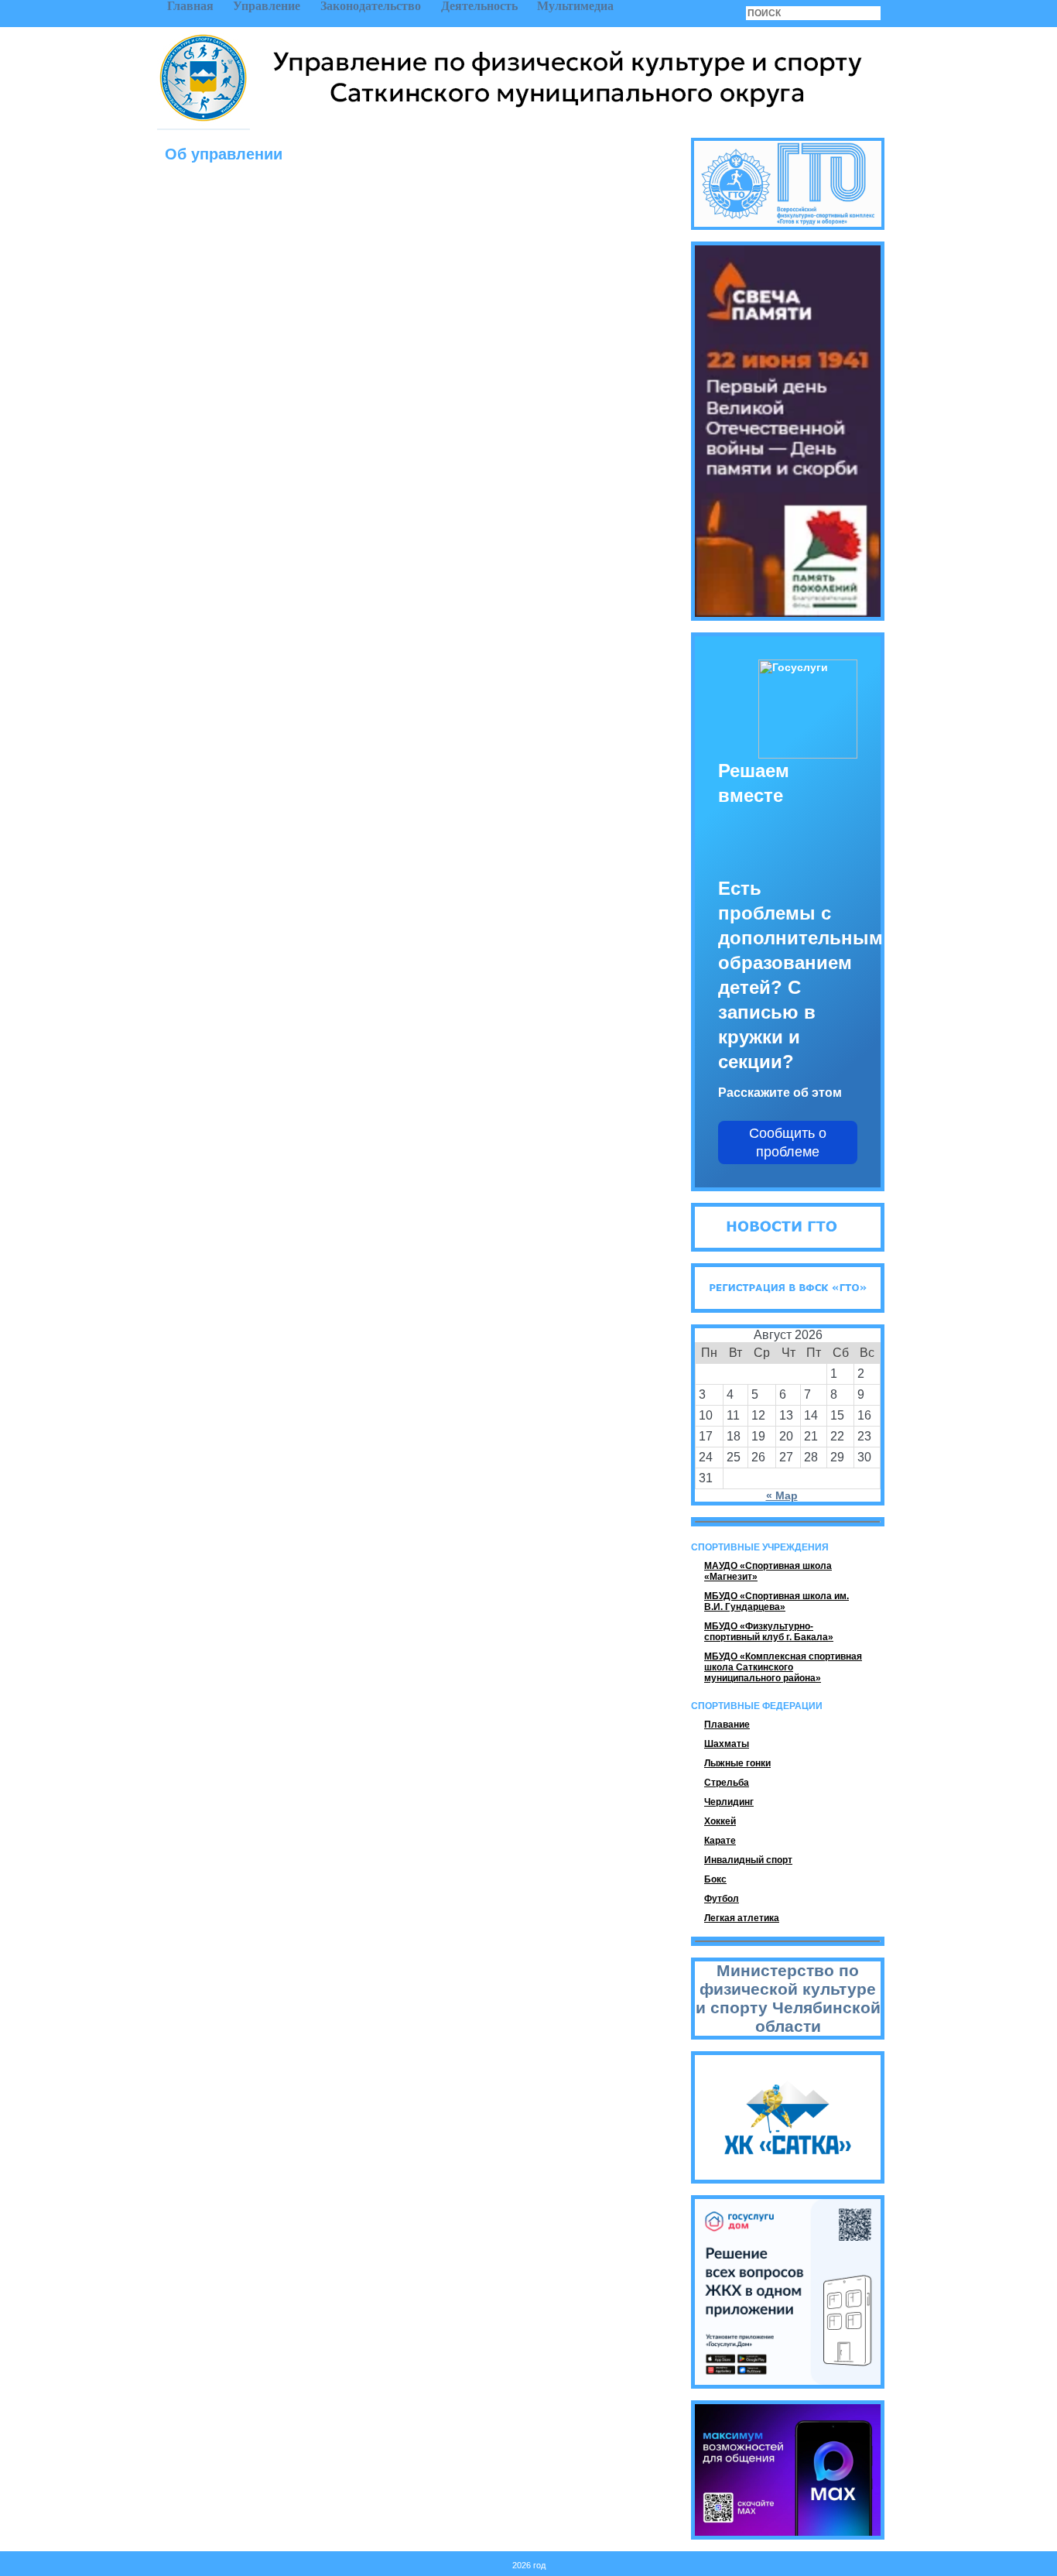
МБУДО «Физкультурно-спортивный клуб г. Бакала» (769, 1632)
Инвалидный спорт (748, 1860)
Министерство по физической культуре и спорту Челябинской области (788, 1998)
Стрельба (727, 1783)
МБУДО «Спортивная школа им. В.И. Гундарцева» (777, 1601)
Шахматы (727, 1744)
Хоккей (720, 1821)
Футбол (722, 1899)
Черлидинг (729, 1802)
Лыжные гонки (737, 1763)
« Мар (782, 1495)
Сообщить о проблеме (788, 1142)
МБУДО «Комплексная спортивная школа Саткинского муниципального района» (783, 1667)
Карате (720, 1841)
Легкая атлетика (742, 1918)
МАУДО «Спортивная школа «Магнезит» (768, 1571)
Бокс (715, 1879)
